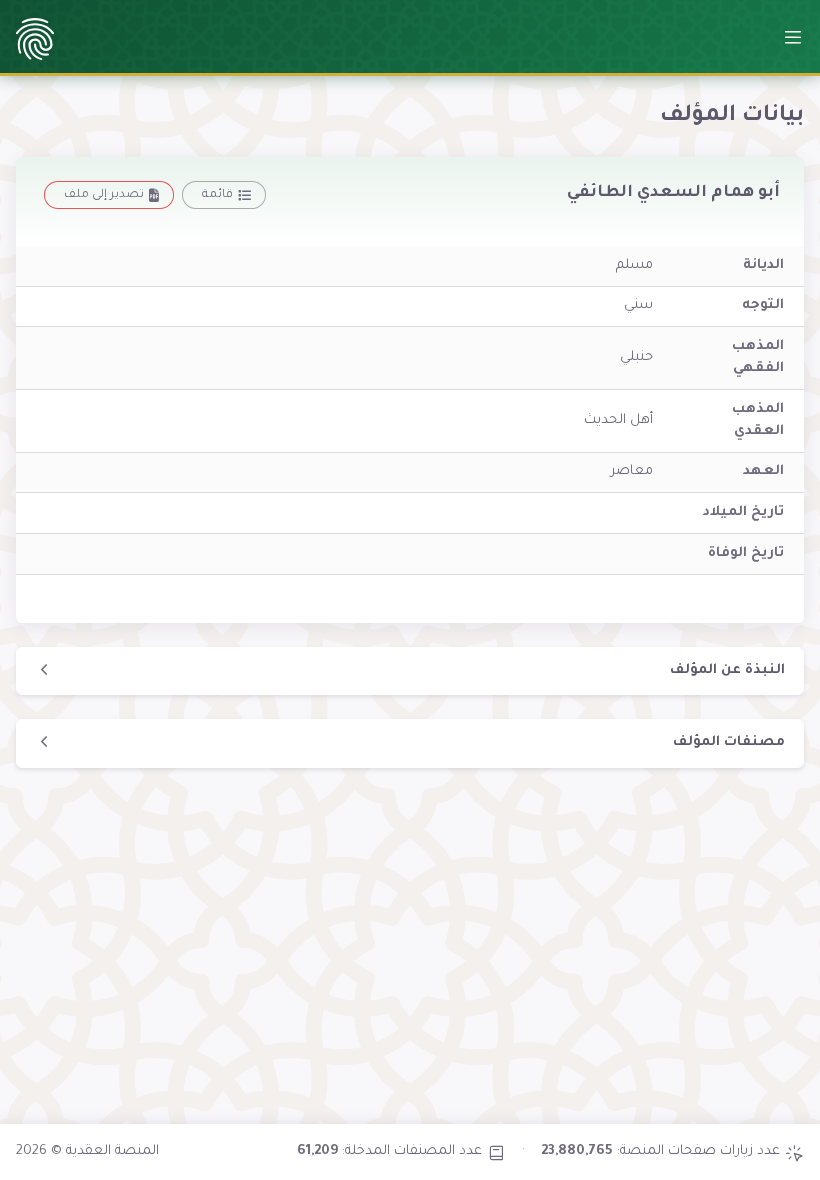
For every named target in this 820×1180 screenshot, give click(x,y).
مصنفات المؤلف (729, 742)
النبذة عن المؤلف (727, 670)
